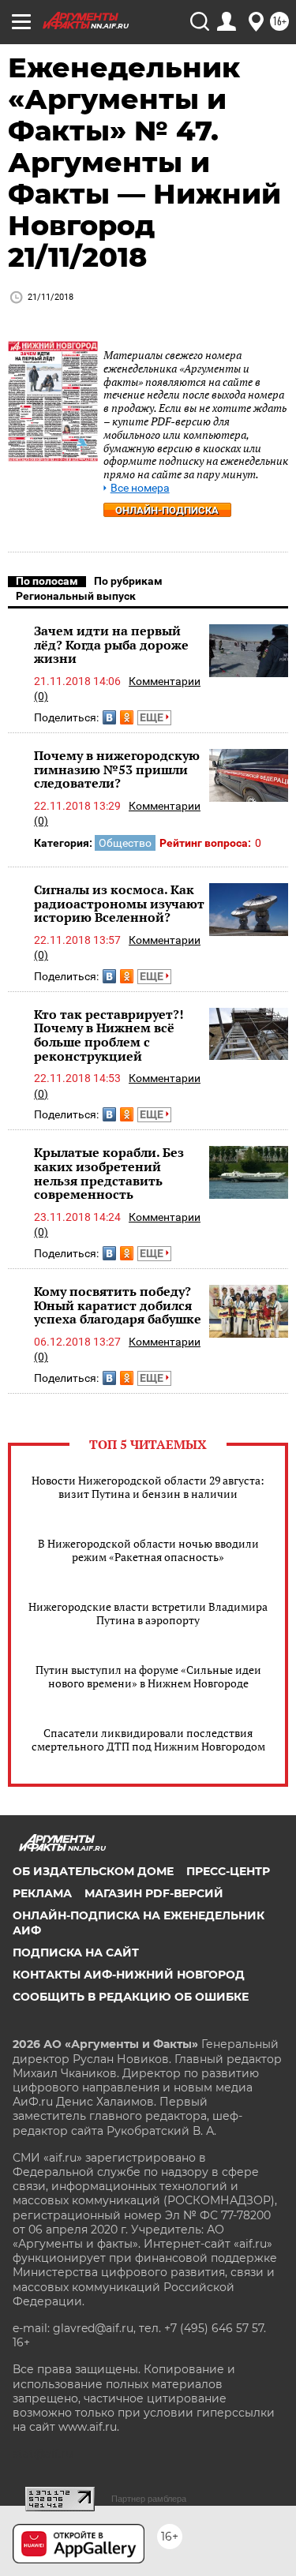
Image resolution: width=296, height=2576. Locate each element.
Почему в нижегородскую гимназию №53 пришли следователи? (117, 769)
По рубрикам (128, 581)
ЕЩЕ (153, 717)
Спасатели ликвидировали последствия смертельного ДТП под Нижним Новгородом (148, 1739)
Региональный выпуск (76, 596)
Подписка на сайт (76, 1953)
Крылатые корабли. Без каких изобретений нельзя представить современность (109, 1173)
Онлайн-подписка (167, 510)
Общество (125, 843)
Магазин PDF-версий (154, 1893)
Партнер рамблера (149, 2499)
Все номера (140, 488)
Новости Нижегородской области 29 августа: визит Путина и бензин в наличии (148, 1487)
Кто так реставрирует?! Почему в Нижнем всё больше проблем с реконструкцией (109, 1035)
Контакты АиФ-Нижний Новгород (129, 1975)
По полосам (47, 581)
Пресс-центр (228, 1871)
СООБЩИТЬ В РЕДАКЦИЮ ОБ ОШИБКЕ (131, 1997)
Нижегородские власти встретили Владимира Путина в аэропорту (148, 1613)
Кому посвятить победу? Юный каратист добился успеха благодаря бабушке (118, 1305)
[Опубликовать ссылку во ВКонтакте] (109, 717)
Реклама (42, 1893)
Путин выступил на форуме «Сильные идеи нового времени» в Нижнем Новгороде (148, 1676)
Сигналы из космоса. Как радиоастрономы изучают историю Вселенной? (119, 903)
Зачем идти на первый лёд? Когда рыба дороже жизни (111, 644)
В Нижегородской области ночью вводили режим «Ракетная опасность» (148, 1550)
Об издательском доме (93, 1871)
